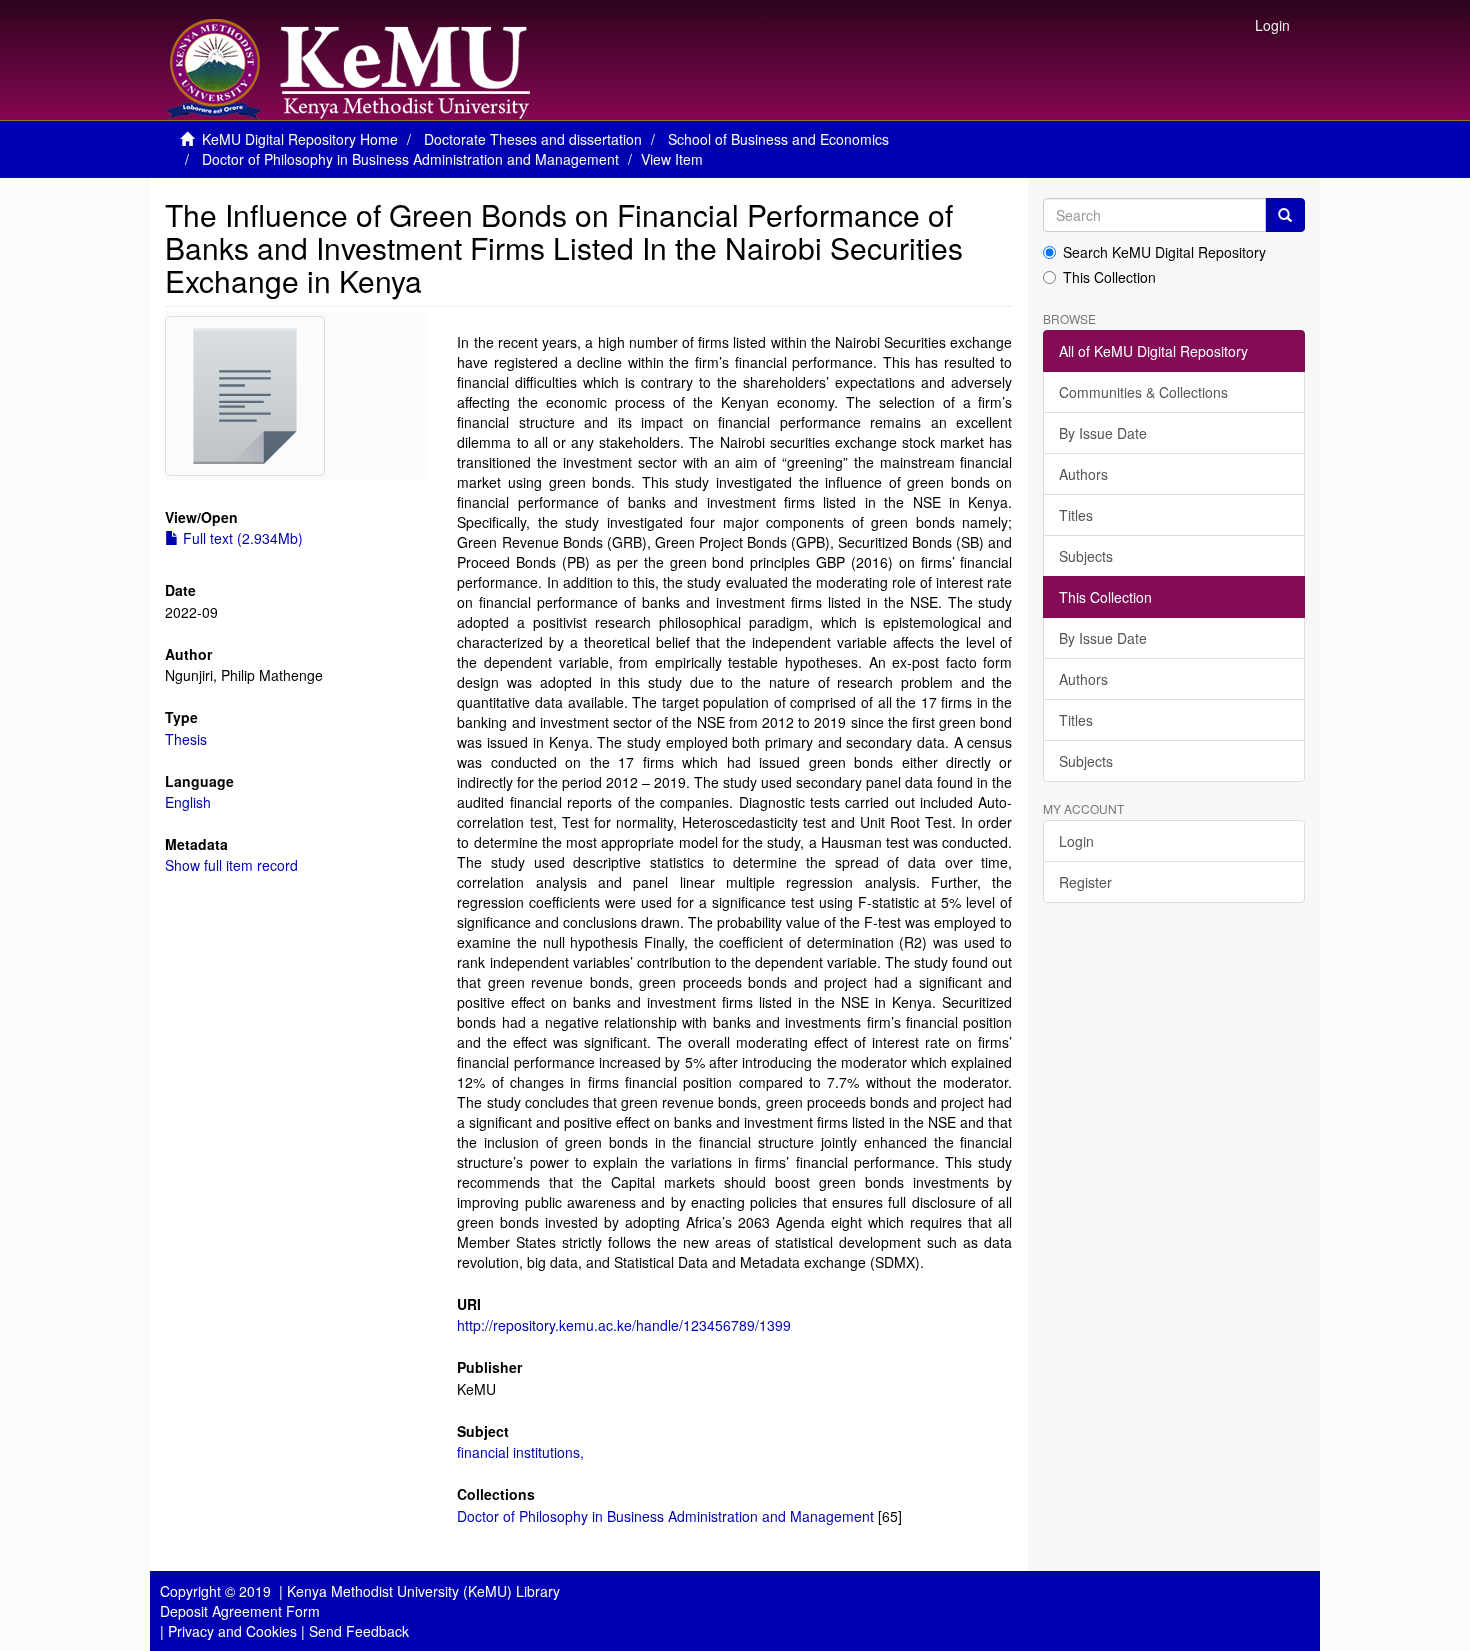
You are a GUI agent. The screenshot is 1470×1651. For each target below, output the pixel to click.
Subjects (1086, 556)
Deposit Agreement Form (240, 1611)
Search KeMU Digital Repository (1164, 252)
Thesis (186, 739)
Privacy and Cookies (232, 1631)
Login (1076, 841)
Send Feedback (359, 1631)
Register (1085, 882)
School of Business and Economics (778, 139)
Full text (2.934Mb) (241, 538)
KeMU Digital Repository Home (300, 139)
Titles (1076, 515)
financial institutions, (520, 1452)
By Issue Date (1103, 433)
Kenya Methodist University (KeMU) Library (423, 1591)
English (188, 802)
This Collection (1109, 277)
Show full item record (231, 865)
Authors (1083, 474)
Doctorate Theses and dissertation (533, 139)
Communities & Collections (1143, 392)
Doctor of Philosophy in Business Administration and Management (410, 159)
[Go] (1285, 215)
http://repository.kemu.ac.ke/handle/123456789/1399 (624, 1325)
